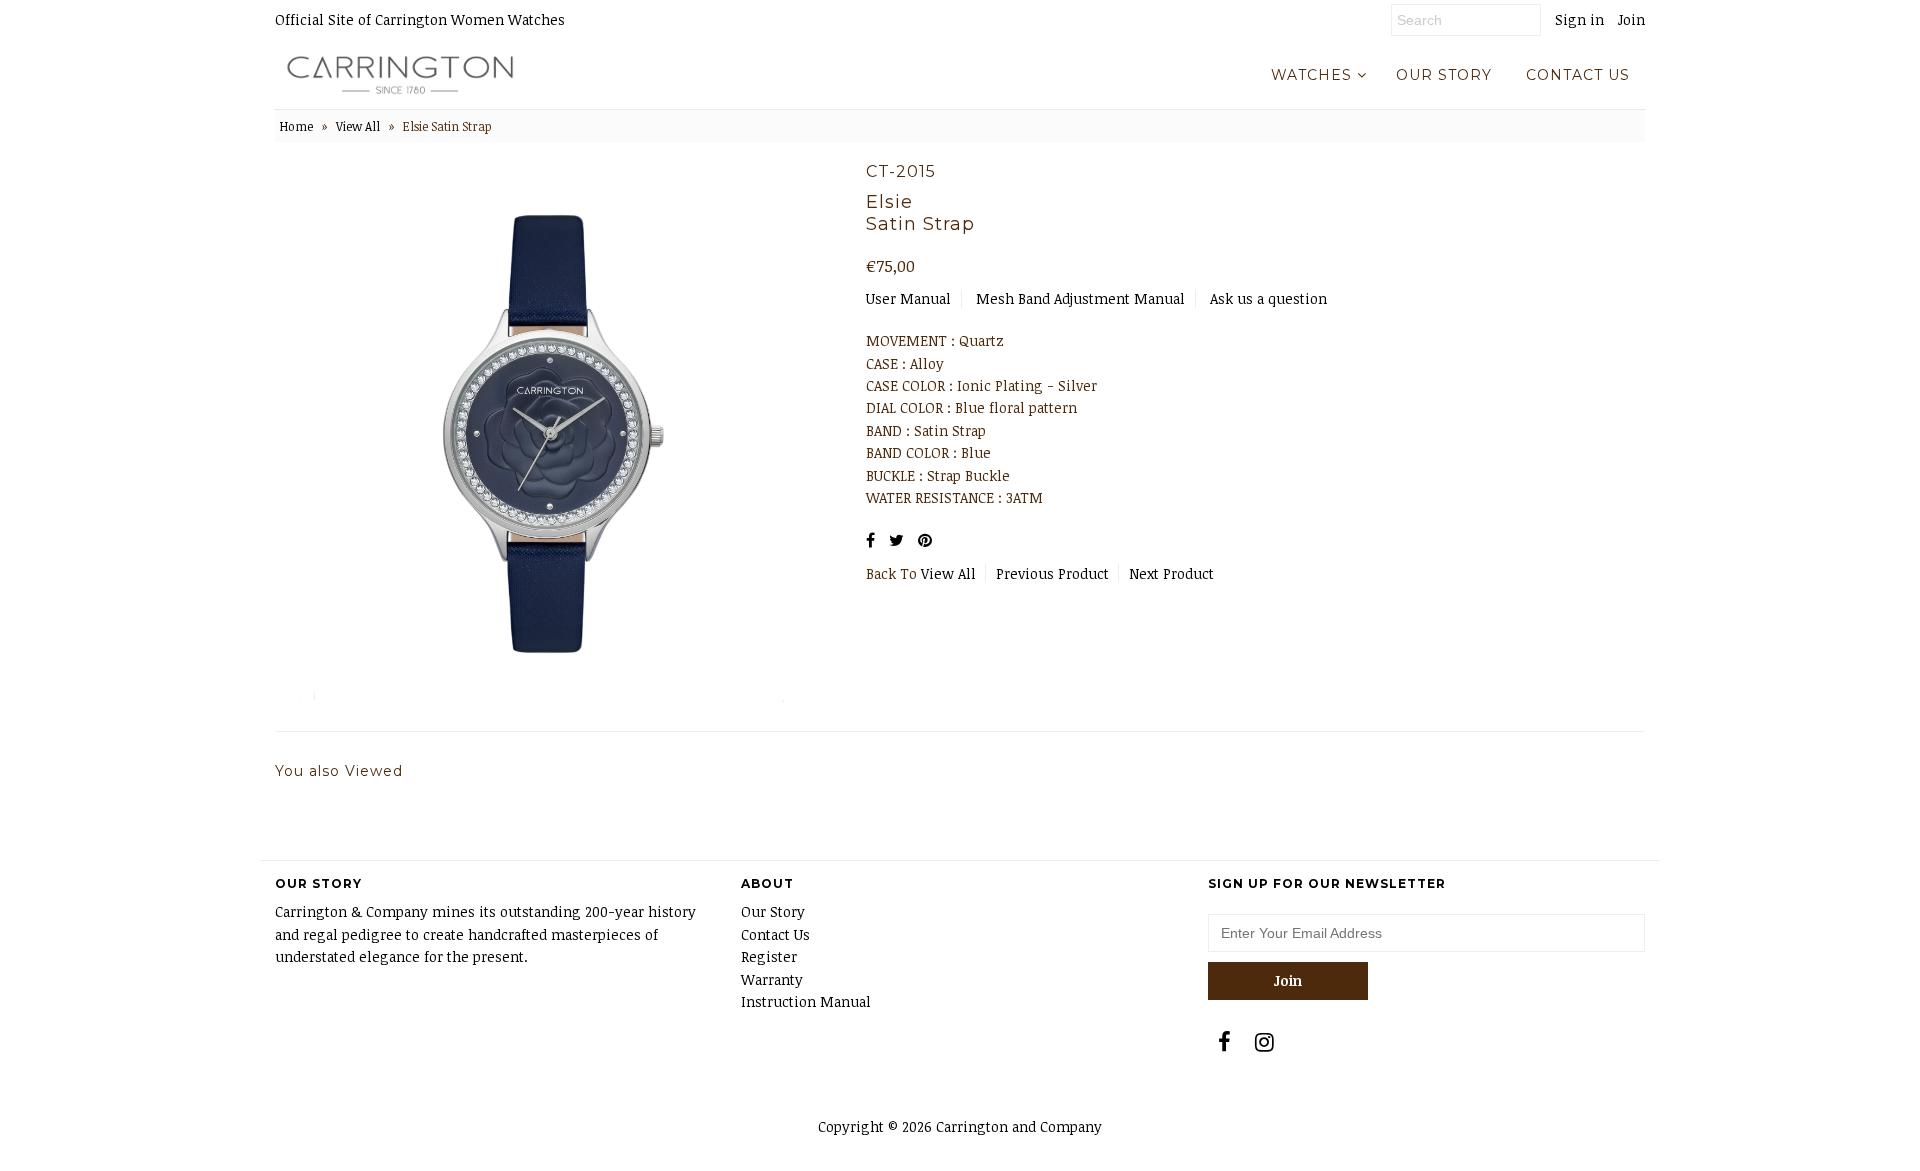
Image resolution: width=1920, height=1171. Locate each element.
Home (296, 126)
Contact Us (775, 934)
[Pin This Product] (925, 540)
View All (358, 126)
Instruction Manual (806, 1001)
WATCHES (1311, 75)
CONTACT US (1578, 75)
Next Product (1171, 573)
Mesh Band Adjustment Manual (1080, 298)
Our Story (773, 911)
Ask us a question (1268, 298)
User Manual (908, 298)
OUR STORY (1444, 75)
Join (1631, 19)
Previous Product (1052, 573)
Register (769, 956)
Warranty (772, 979)
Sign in (1579, 19)
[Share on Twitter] (896, 540)
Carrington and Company (1019, 1126)
